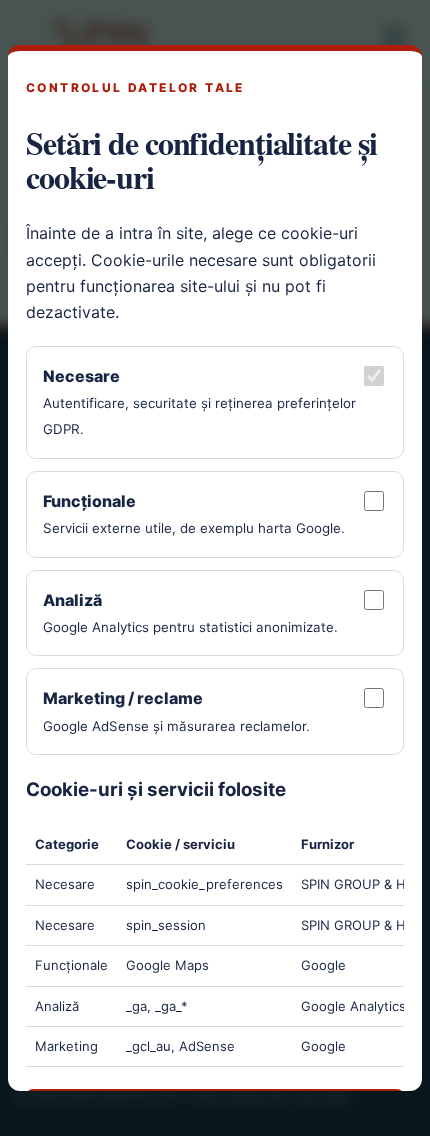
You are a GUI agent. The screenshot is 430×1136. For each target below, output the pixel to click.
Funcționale (89, 501)
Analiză (72, 600)
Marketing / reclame (123, 698)
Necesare (81, 376)
